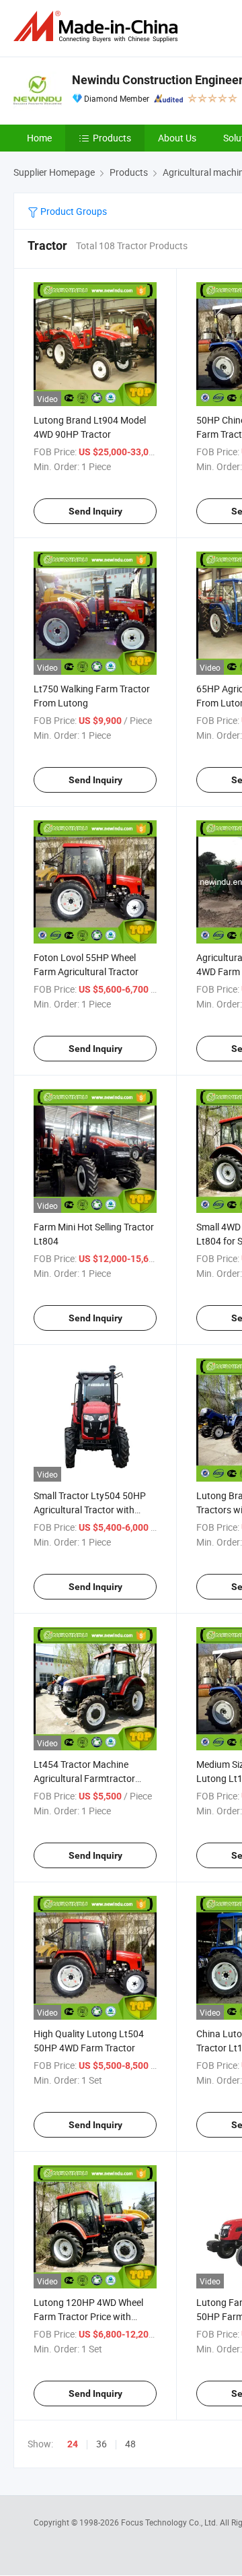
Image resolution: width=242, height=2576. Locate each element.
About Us (177, 138)
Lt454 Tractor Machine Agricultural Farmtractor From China (84, 1778)
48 (130, 2444)
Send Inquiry (95, 511)
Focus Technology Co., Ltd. (170, 2522)
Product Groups (73, 211)
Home (39, 138)
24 (73, 2444)
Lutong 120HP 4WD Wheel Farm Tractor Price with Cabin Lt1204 (88, 2316)
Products (112, 138)
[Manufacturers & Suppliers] (98, 27)
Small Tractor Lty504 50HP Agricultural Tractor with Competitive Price (90, 1510)
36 (102, 2444)
